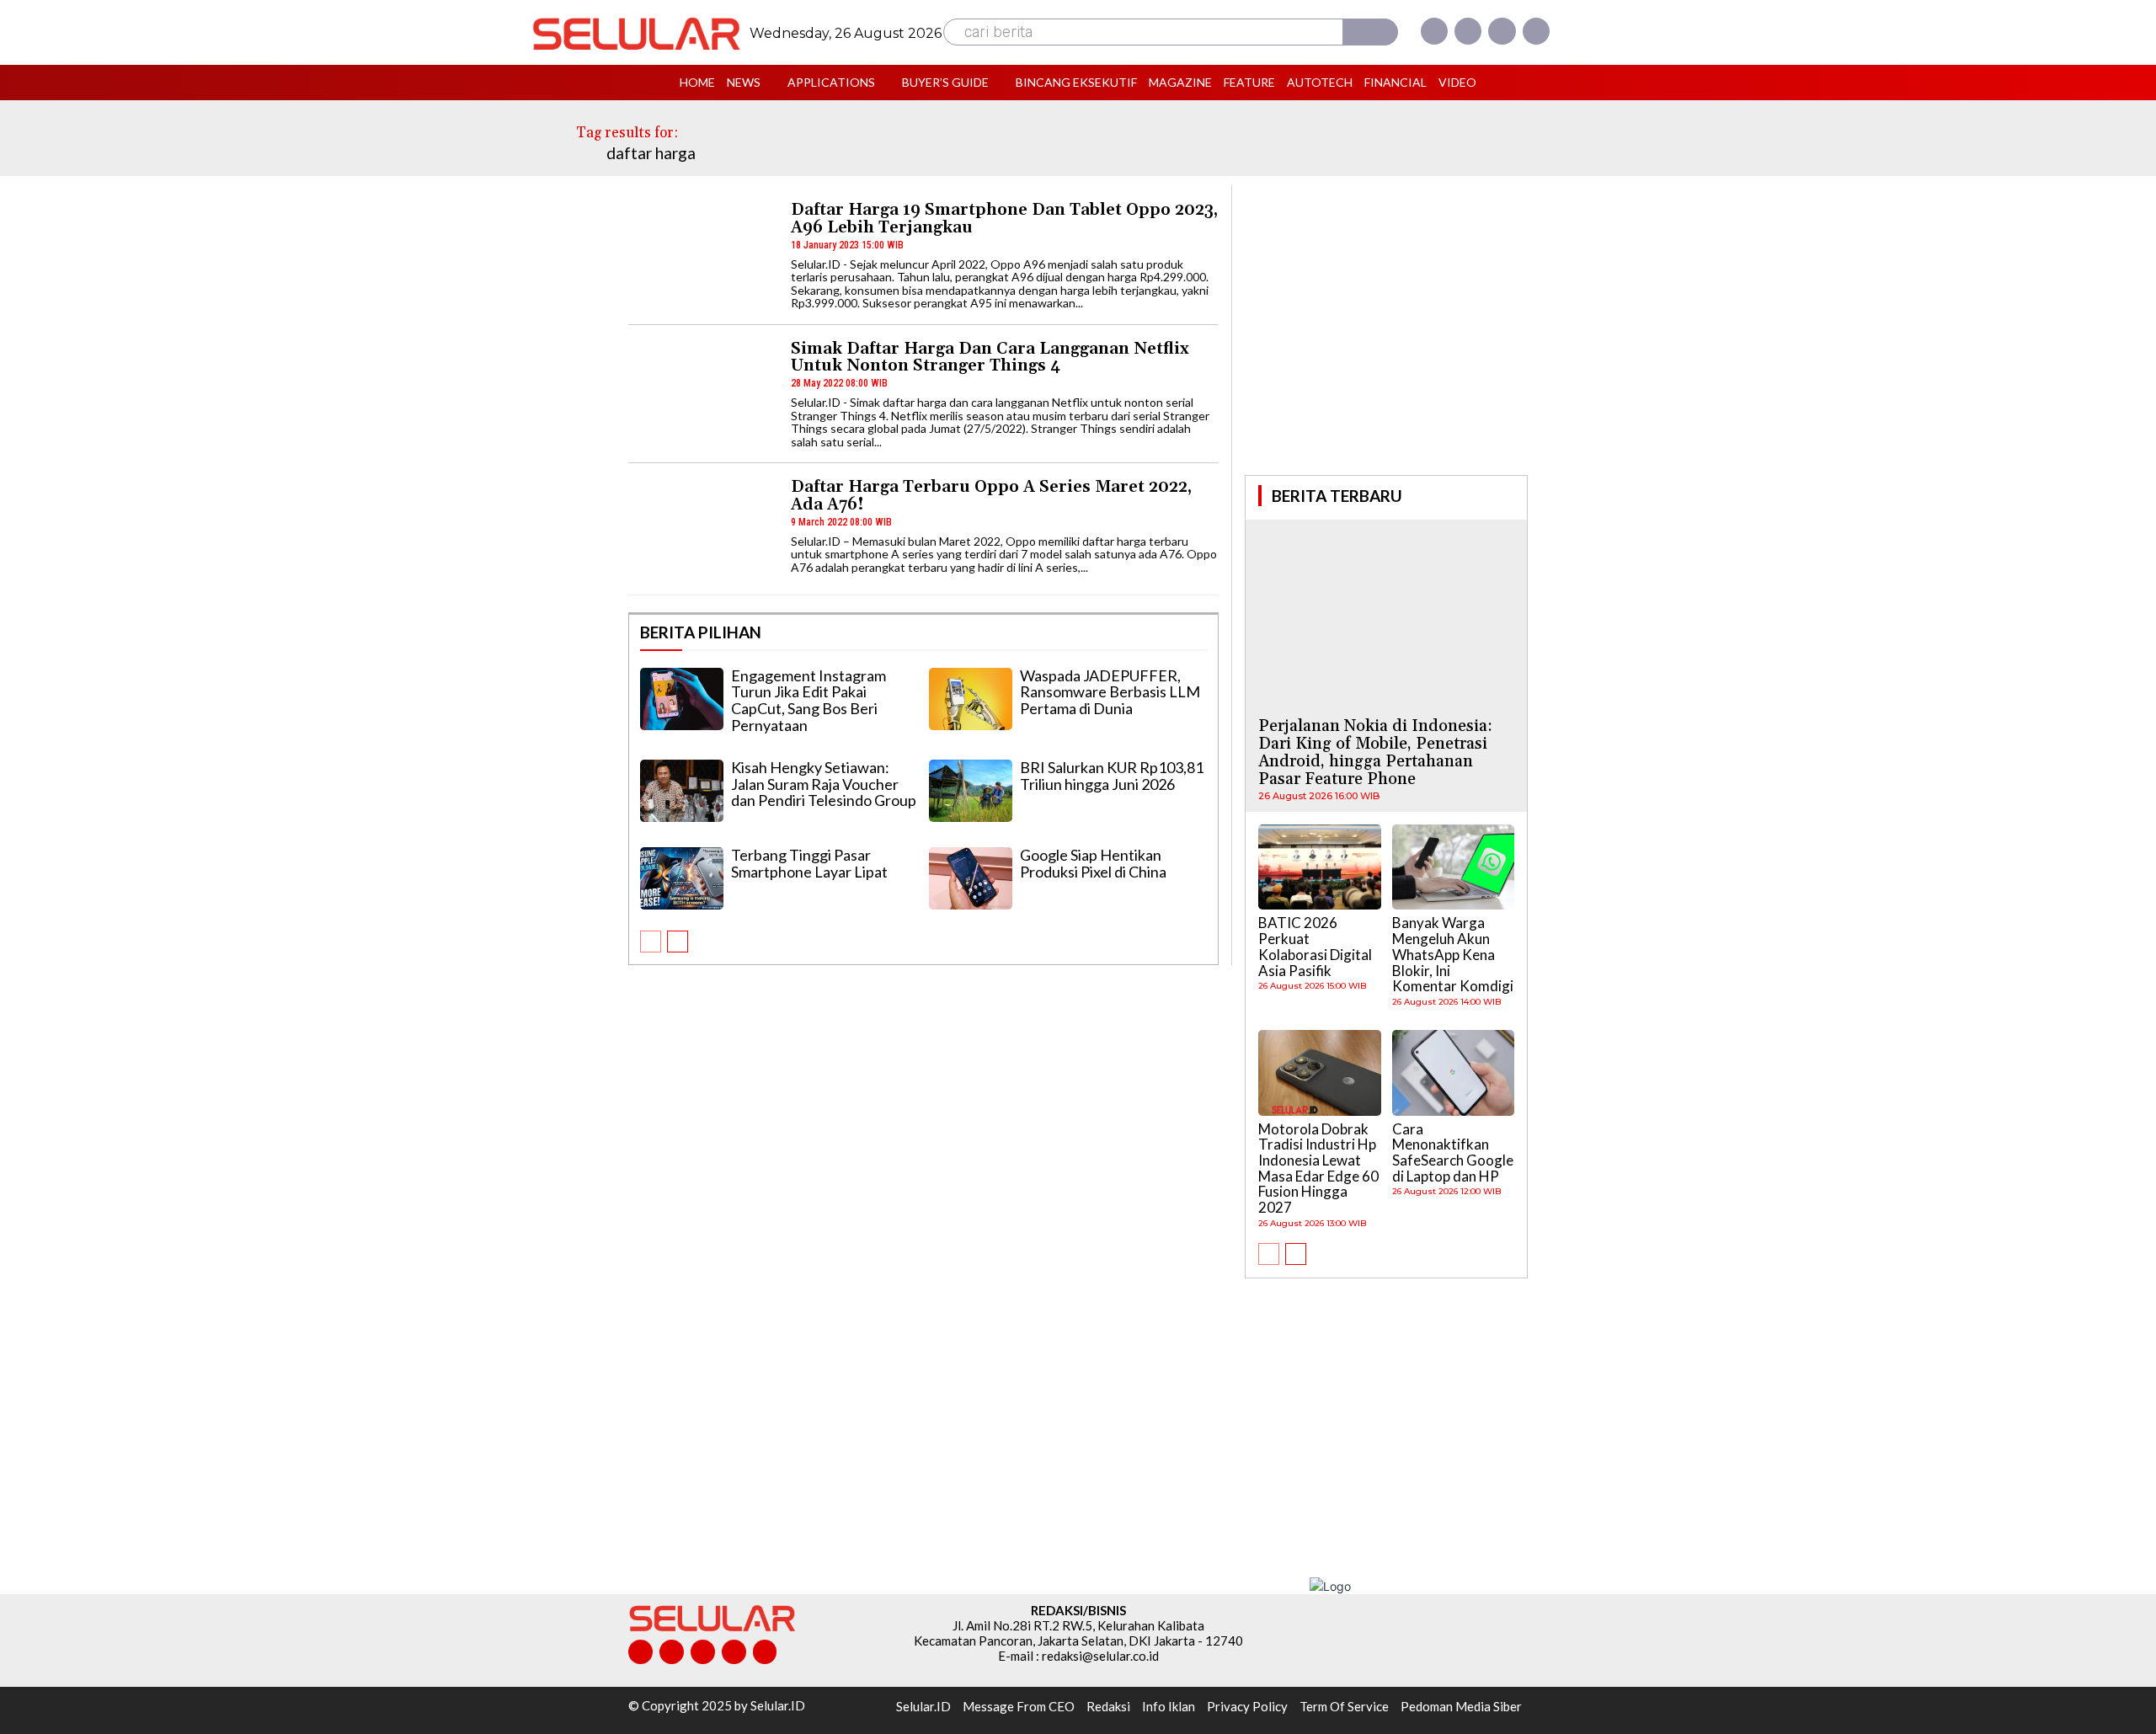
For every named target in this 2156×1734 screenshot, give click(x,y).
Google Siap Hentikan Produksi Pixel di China (1093, 863)
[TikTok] (703, 1652)
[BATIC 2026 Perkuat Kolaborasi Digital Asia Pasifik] (1320, 867)
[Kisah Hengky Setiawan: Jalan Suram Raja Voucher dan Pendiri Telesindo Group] (682, 791)
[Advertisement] (1386, 328)
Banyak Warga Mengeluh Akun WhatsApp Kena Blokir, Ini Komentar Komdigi (1453, 954)
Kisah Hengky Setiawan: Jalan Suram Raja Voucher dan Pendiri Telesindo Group (824, 784)
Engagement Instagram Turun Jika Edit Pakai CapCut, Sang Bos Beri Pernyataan (808, 700)
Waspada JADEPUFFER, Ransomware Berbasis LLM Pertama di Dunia (1110, 692)
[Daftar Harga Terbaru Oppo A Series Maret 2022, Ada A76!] (702, 530)
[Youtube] (1536, 31)
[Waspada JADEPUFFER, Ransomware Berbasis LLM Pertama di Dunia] (971, 699)
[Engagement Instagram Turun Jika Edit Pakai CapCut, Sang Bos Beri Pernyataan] (682, 699)
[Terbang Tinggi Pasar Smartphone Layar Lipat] (682, 878)
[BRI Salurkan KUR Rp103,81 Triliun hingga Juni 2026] (971, 791)
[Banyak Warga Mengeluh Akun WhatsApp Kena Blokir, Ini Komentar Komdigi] (1454, 867)
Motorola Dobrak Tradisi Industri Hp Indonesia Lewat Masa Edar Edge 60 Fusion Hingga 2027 (1318, 1168)
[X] (1502, 31)
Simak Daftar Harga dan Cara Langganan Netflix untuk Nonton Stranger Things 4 (990, 357)
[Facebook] (1434, 31)
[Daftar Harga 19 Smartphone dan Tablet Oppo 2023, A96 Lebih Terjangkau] (702, 253)
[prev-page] (651, 942)
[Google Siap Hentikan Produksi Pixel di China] (971, 878)
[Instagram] (1468, 31)
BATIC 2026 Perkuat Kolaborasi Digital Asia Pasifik (1315, 946)
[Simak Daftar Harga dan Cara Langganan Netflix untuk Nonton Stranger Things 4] (702, 392)
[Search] (1370, 32)
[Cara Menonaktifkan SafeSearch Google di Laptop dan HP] (1454, 1073)
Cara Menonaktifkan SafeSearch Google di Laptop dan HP (1453, 1152)
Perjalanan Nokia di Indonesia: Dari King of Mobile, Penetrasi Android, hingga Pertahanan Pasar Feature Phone (1375, 752)
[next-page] (678, 942)
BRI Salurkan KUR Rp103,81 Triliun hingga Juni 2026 (1112, 776)
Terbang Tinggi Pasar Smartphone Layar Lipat (809, 863)
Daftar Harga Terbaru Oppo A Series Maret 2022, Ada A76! (991, 496)
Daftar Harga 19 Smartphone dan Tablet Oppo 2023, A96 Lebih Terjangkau (1004, 219)
